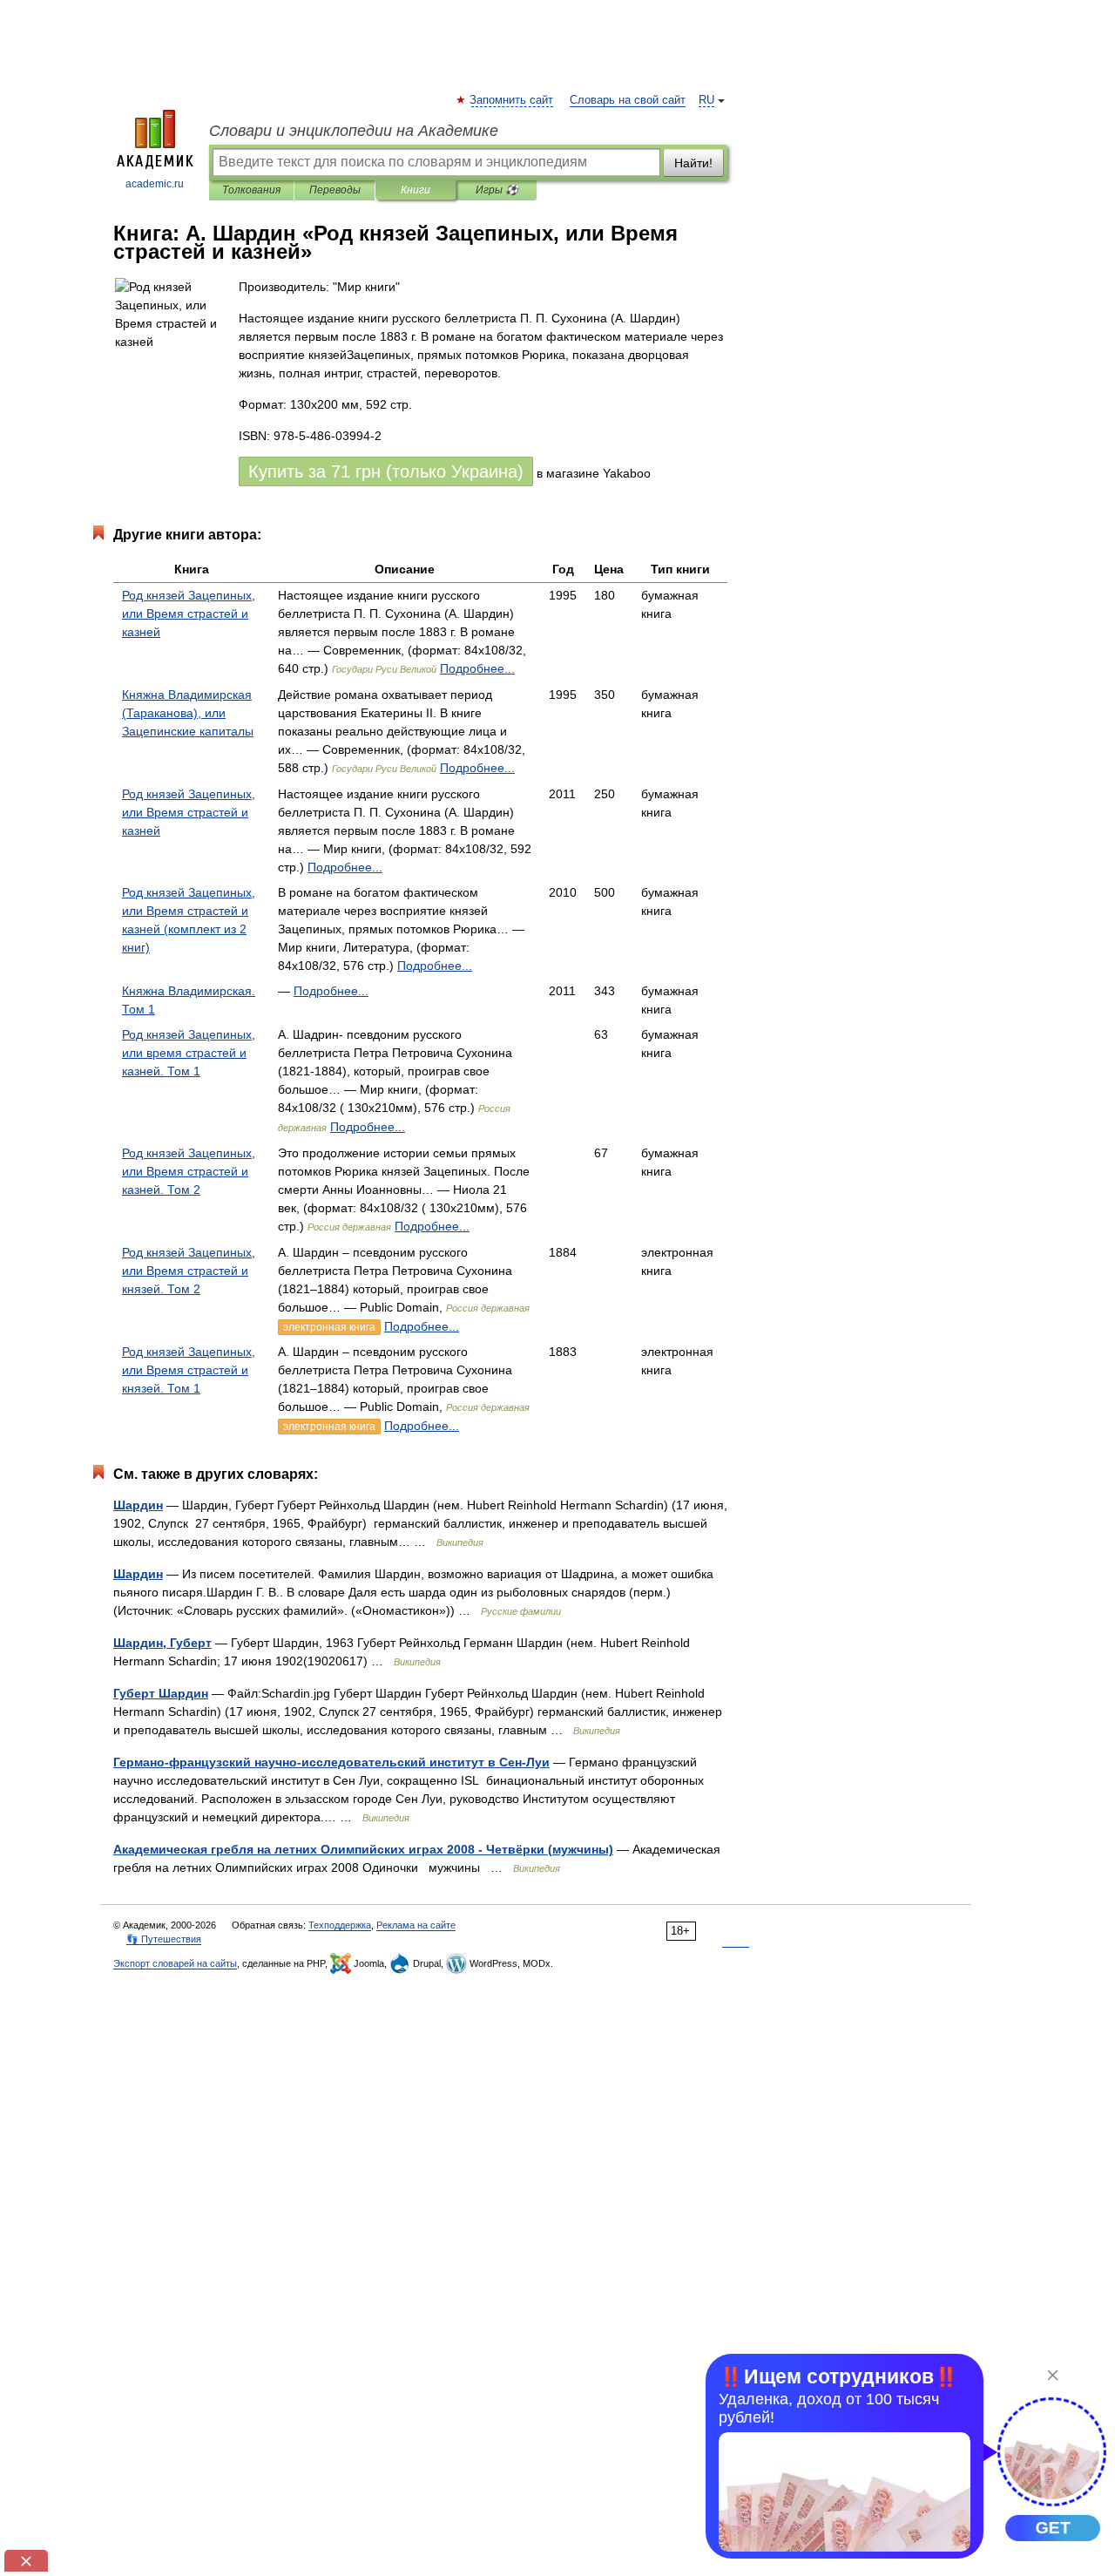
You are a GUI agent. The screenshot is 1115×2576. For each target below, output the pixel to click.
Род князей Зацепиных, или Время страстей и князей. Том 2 (189, 1271)
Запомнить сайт (512, 100)
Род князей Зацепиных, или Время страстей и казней (189, 613)
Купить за (386, 471)
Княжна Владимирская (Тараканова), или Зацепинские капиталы (188, 713)
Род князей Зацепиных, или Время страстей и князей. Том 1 (189, 1370)
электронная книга (329, 1327)
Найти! (693, 163)
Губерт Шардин (161, 1693)
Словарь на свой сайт (628, 100)
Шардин (138, 1505)
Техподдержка (340, 1925)
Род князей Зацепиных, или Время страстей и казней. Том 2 (189, 1171)
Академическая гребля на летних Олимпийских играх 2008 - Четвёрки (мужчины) (363, 1849)
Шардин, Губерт (162, 1643)
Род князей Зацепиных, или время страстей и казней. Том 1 (189, 1053)
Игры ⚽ (497, 190)
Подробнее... (477, 668)
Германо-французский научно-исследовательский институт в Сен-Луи (331, 1762)
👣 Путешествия (164, 1939)
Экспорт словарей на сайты (175, 1963)
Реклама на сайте (416, 1925)
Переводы (335, 190)
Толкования (251, 190)
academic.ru (155, 184)
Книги (416, 190)
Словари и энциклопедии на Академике (354, 131)
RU (706, 100)
